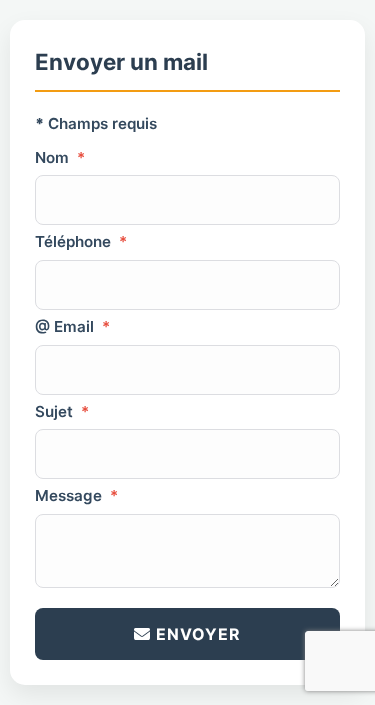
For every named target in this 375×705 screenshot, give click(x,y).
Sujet (62, 411)
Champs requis (96, 123)
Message (76, 495)
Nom (60, 157)
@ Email (72, 326)
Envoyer (196, 634)
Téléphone (81, 241)
